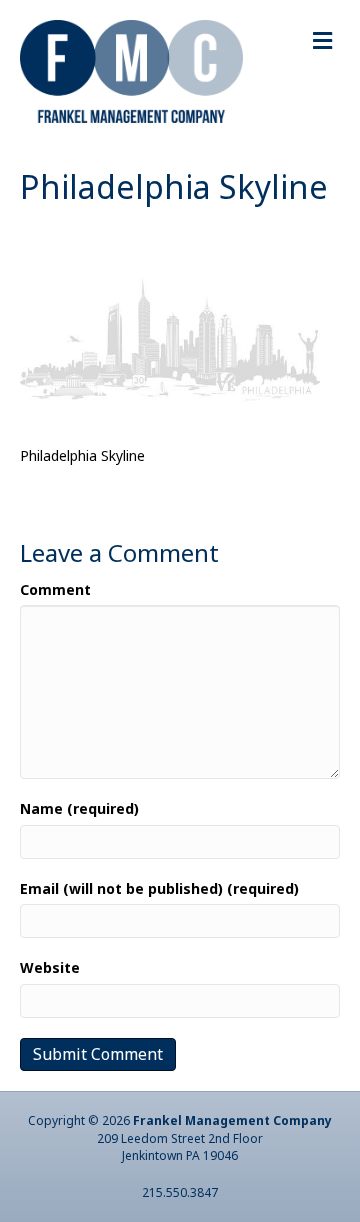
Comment (55, 589)
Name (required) (79, 808)
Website (50, 967)
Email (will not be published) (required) (159, 888)
